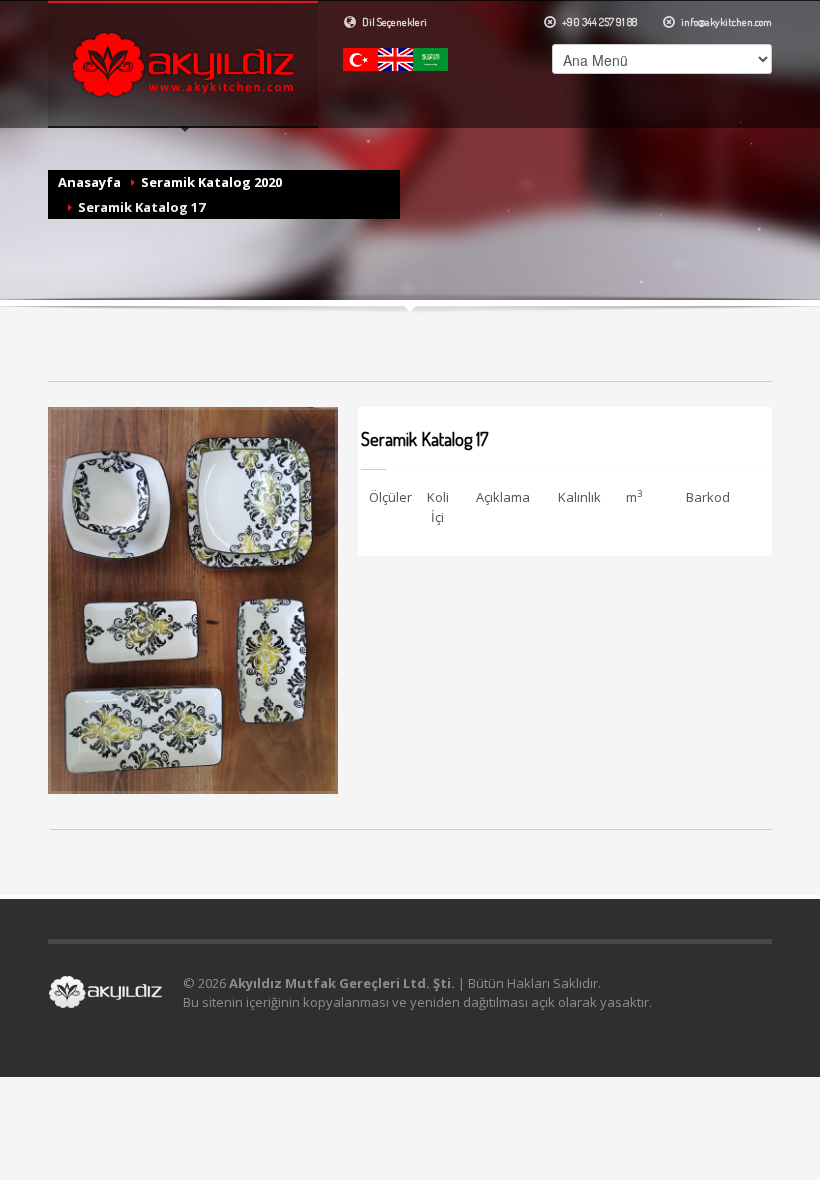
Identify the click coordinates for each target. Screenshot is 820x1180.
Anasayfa (89, 182)
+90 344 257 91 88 (598, 22)
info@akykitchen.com (725, 22)
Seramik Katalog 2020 (211, 182)
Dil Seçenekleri (393, 22)
